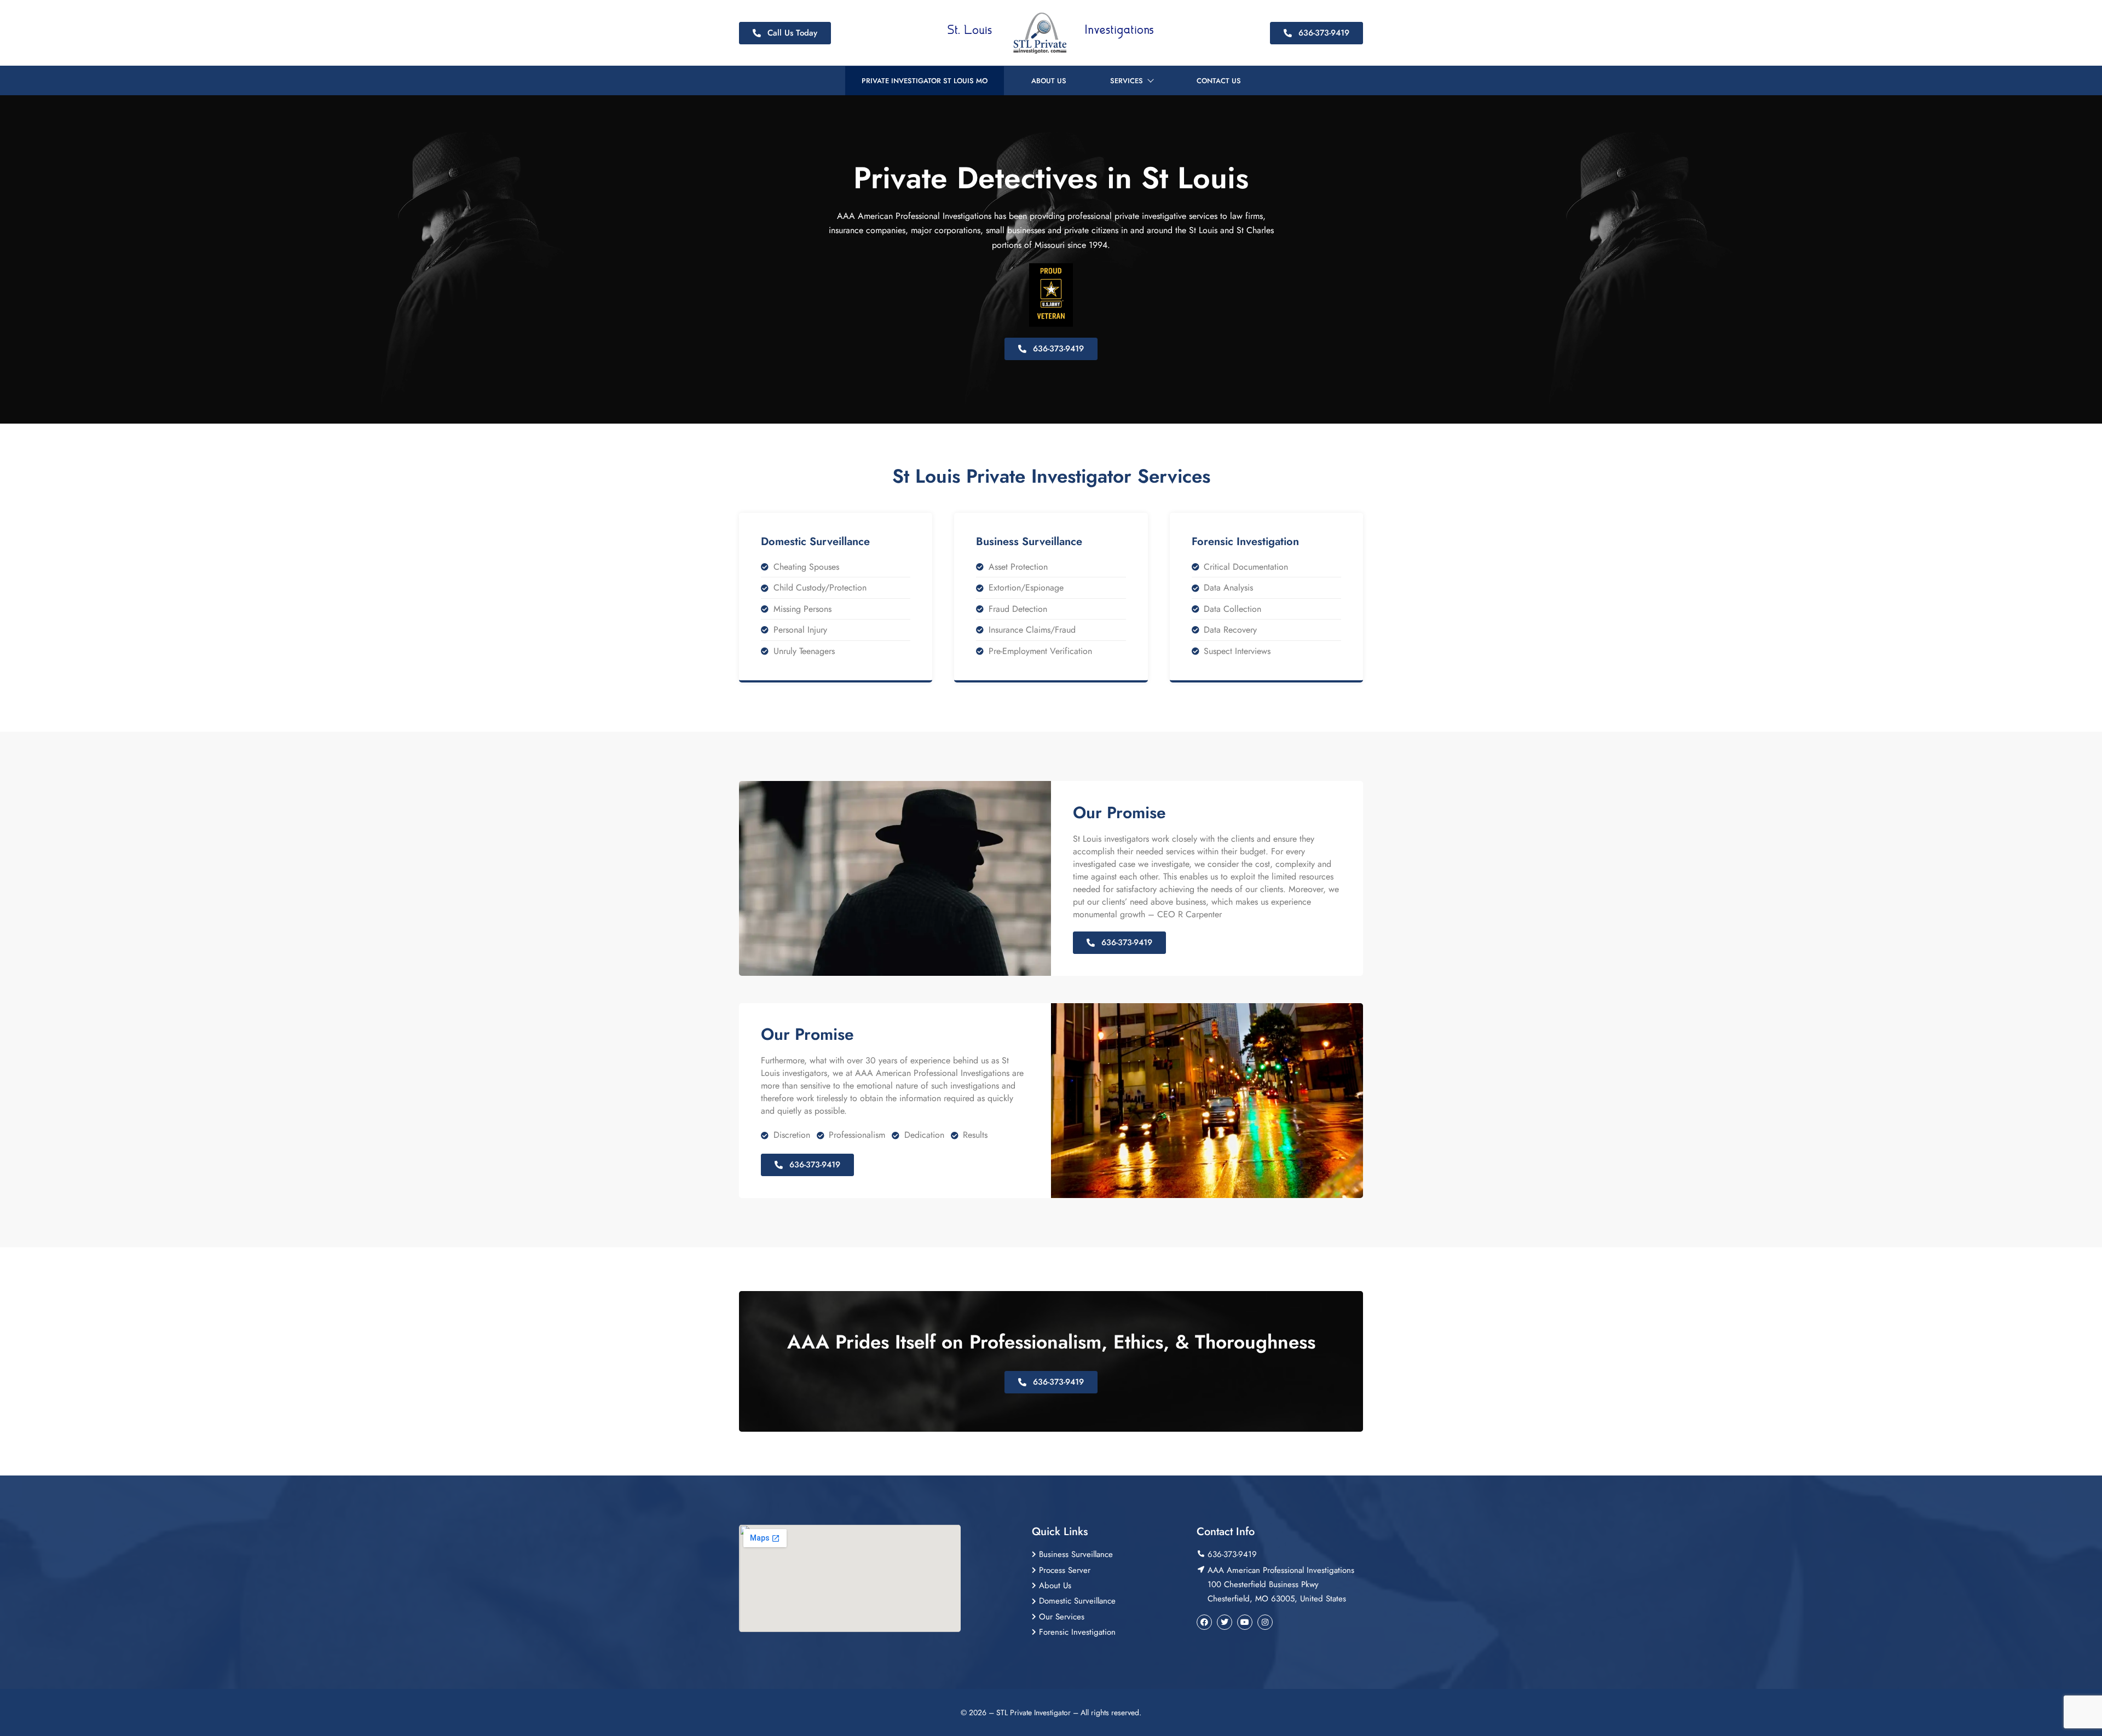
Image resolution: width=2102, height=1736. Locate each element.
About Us (1049, 81)
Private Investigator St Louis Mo (925, 81)
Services (1127, 81)
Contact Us (1219, 81)
